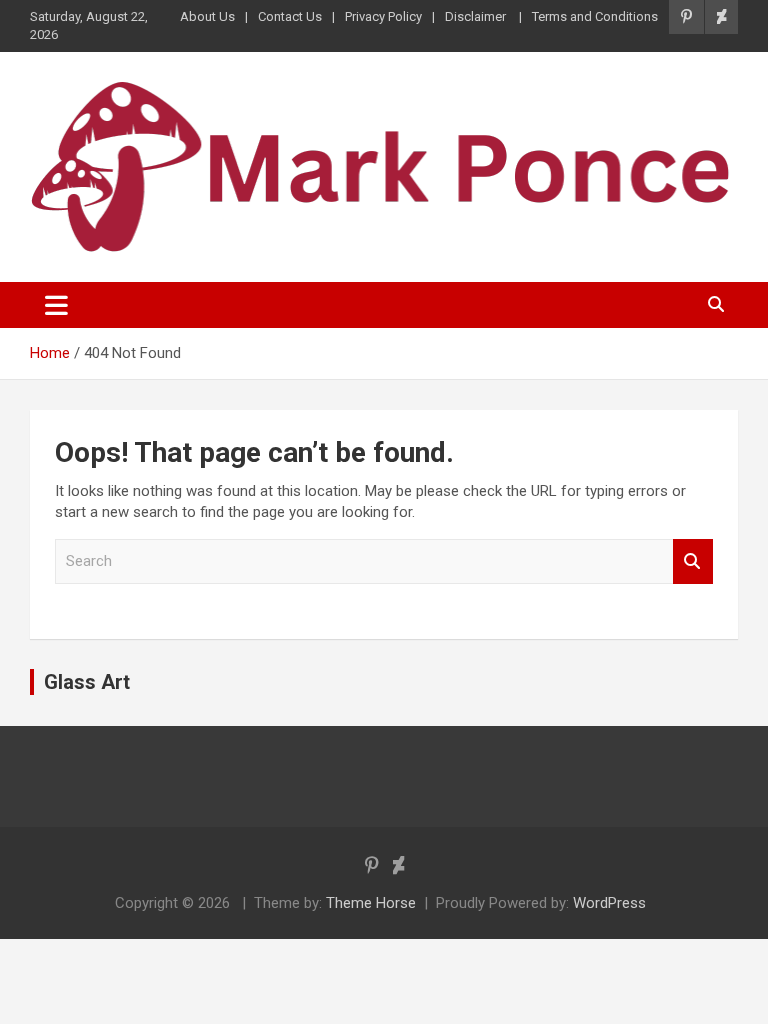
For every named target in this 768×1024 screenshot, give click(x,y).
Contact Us (290, 16)
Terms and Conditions (595, 16)
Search (693, 561)
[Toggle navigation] (56, 305)
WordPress (609, 903)
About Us (207, 16)
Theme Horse (371, 903)
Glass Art (87, 682)
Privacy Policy (383, 16)
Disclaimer (477, 16)
